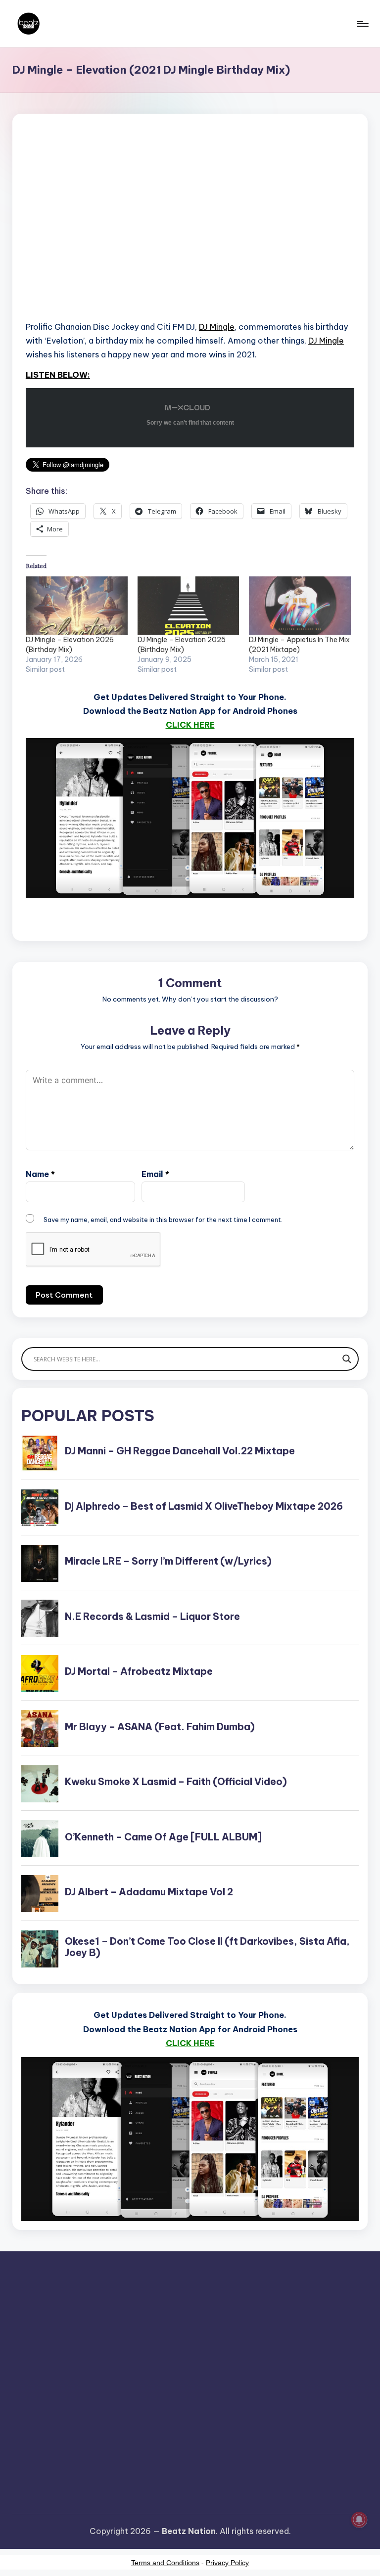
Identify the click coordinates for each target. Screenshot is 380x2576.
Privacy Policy (227, 2563)
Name (40, 1174)
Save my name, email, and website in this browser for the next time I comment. (163, 1220)
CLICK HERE (190, 725)
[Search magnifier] (347, 1359)
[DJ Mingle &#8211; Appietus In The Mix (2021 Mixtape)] (300, 606)
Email (155, 1174)
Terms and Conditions (165, 2563)
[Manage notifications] (359, 2520)
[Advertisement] (190, 230)
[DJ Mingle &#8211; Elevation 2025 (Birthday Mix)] (189, 606)
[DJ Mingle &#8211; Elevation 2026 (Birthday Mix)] (77, 606)
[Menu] (362, 24)
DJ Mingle (217, 327)
